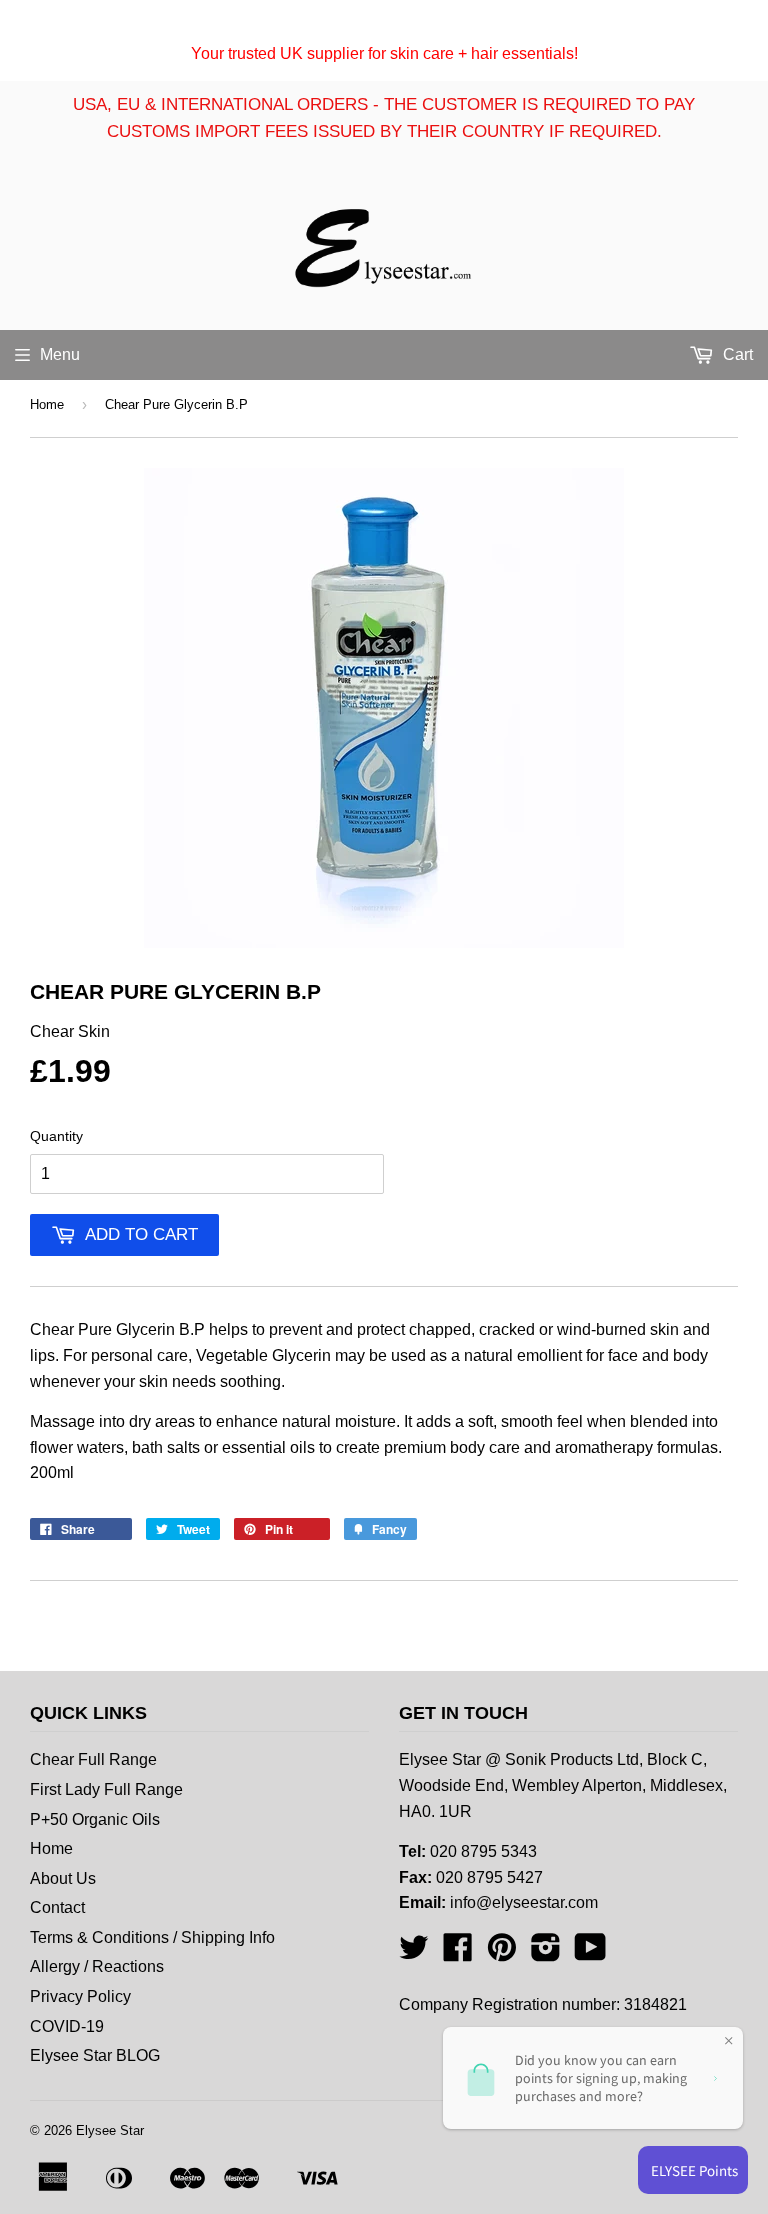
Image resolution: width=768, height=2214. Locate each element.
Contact (57, 1907)
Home (47, 404)
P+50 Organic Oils (95, 1819)
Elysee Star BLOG (95, 2055)
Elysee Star (110, 2130)
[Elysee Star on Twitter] (414, 1953)
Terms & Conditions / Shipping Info (152, 1937)
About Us (63, 1878)
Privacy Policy (80, 1996)
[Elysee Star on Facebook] (458, 1953)
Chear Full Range (93, 1759)
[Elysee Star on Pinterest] (502, 1953)
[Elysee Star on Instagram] (546, 1953)
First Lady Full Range (106, 1789)
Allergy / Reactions (97, 1966)
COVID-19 (67, 2026)
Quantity (56, 1136)
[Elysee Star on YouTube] (590, 1953)
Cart (736, 354)
